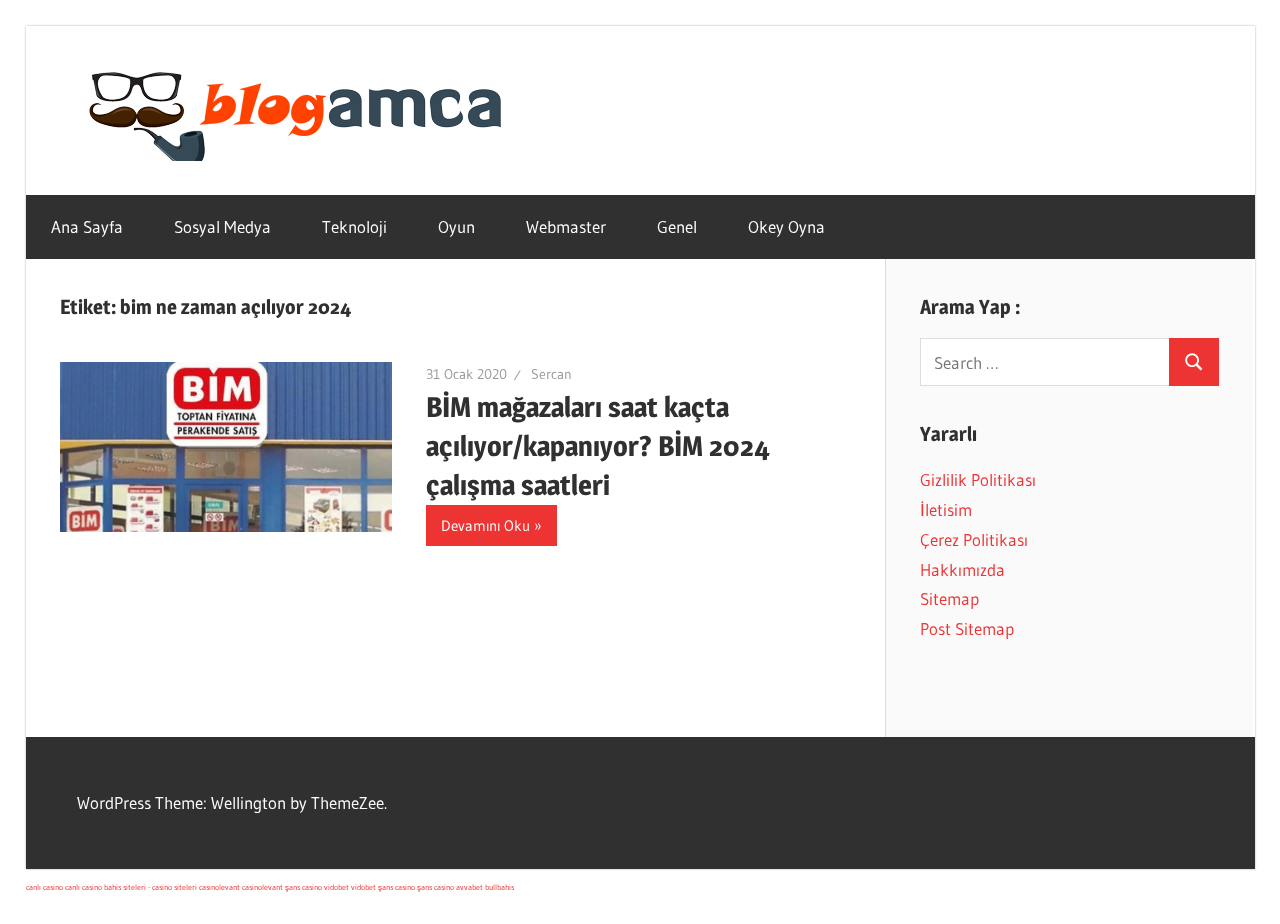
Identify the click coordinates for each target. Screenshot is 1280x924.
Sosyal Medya (222, 226)
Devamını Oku (485, 525)
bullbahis (499, 887)
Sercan (551, 374)
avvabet (469, 887)
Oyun (456, 226)
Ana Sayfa (87, 226)
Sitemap (949, 598)
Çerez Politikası (974, 539)
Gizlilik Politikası (978, 479)
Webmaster (566, 226)
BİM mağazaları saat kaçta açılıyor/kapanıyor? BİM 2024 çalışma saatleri (598, 446)
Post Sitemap (967, 628)
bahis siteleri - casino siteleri (150, 887)
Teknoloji (354, 226)
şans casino (303, 887)
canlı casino (44, 887)
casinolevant (219, 887)
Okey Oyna (786, 226)
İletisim (946, 509)
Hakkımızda (962, 569)
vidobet (336, 887)
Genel (677, 226)
